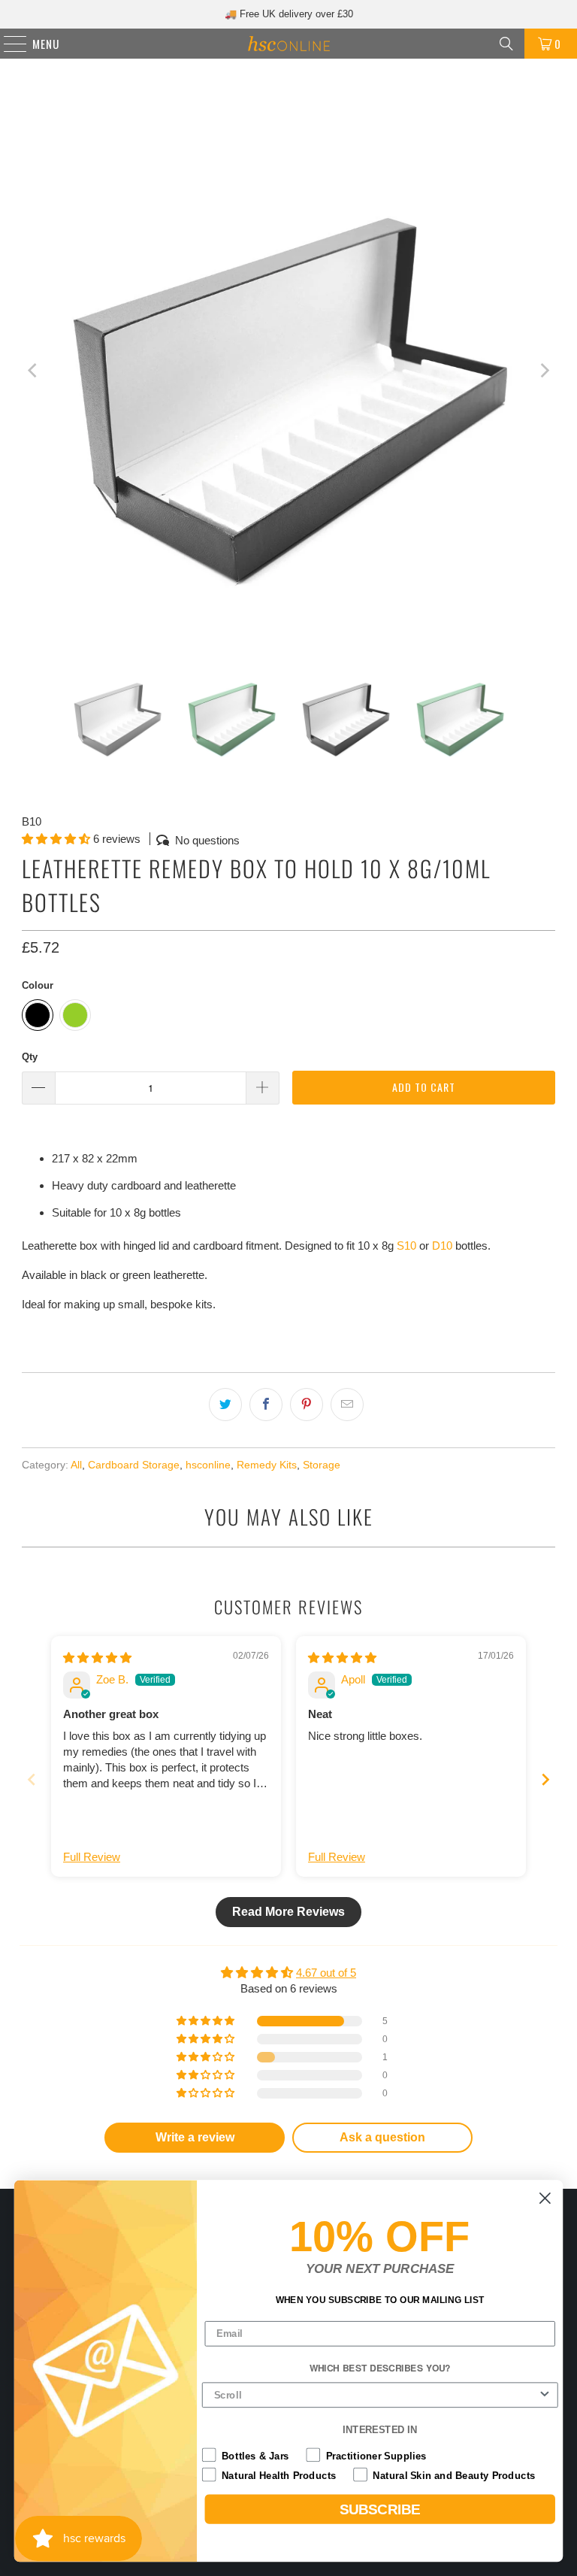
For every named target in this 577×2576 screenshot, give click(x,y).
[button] (56, 839)
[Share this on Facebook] (266, 1405)
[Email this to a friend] (347, 1405)
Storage (322, 1465)
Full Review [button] (92, 1857)
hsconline (208, 1465)
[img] (97, 1658)
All (76, 1465)
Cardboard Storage (134, 1465)
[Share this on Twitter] (225, 1405)
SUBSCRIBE (380, 2509)
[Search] (506, 44)
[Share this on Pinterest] (307, 1405)
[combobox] (376, 2396)
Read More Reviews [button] (288, 1912)
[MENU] (8, 44)
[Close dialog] (545, 2198)
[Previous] (33, 371)
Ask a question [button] (382, 2137)
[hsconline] (288, 44)
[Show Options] (545, 2396)
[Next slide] (545, 1779)
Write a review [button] (195, 2137)
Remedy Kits (267, 1465)
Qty (30, 1057)
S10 (406, 1246)
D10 (442, 1246)
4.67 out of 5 (326, 1973)
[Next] (544, 371)
